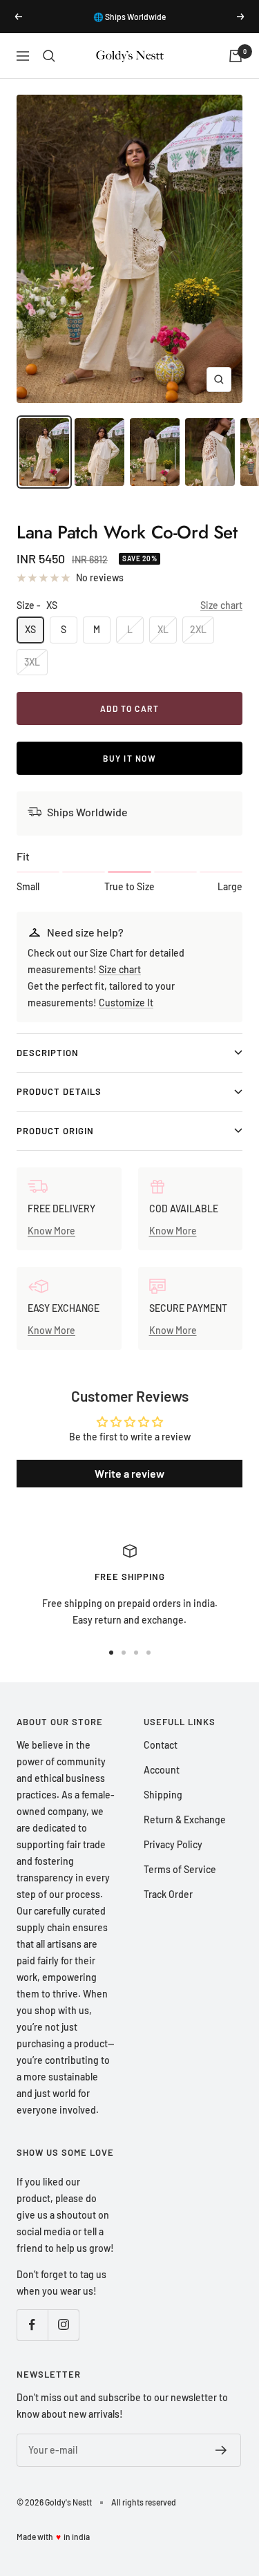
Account (162, 1770)
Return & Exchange (185, 1820)
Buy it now (129, 758)
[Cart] (236, 56)
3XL (32, 662)
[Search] (49, 56)
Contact (161, 1745)
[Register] (221, 2450)
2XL (198, 629)
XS (30, 629)
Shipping (163, 1795)
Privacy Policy (173, 1844)
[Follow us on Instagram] (63, 2325)
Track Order (168, 1894)
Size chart (221, 605)
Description (48, 1053)
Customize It (126, 1003)
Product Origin (55, 1131)
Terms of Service (180, 1869)
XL (163, 629)
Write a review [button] (129, 1473)
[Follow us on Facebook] (32, 2325)
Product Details (59, 1091)
